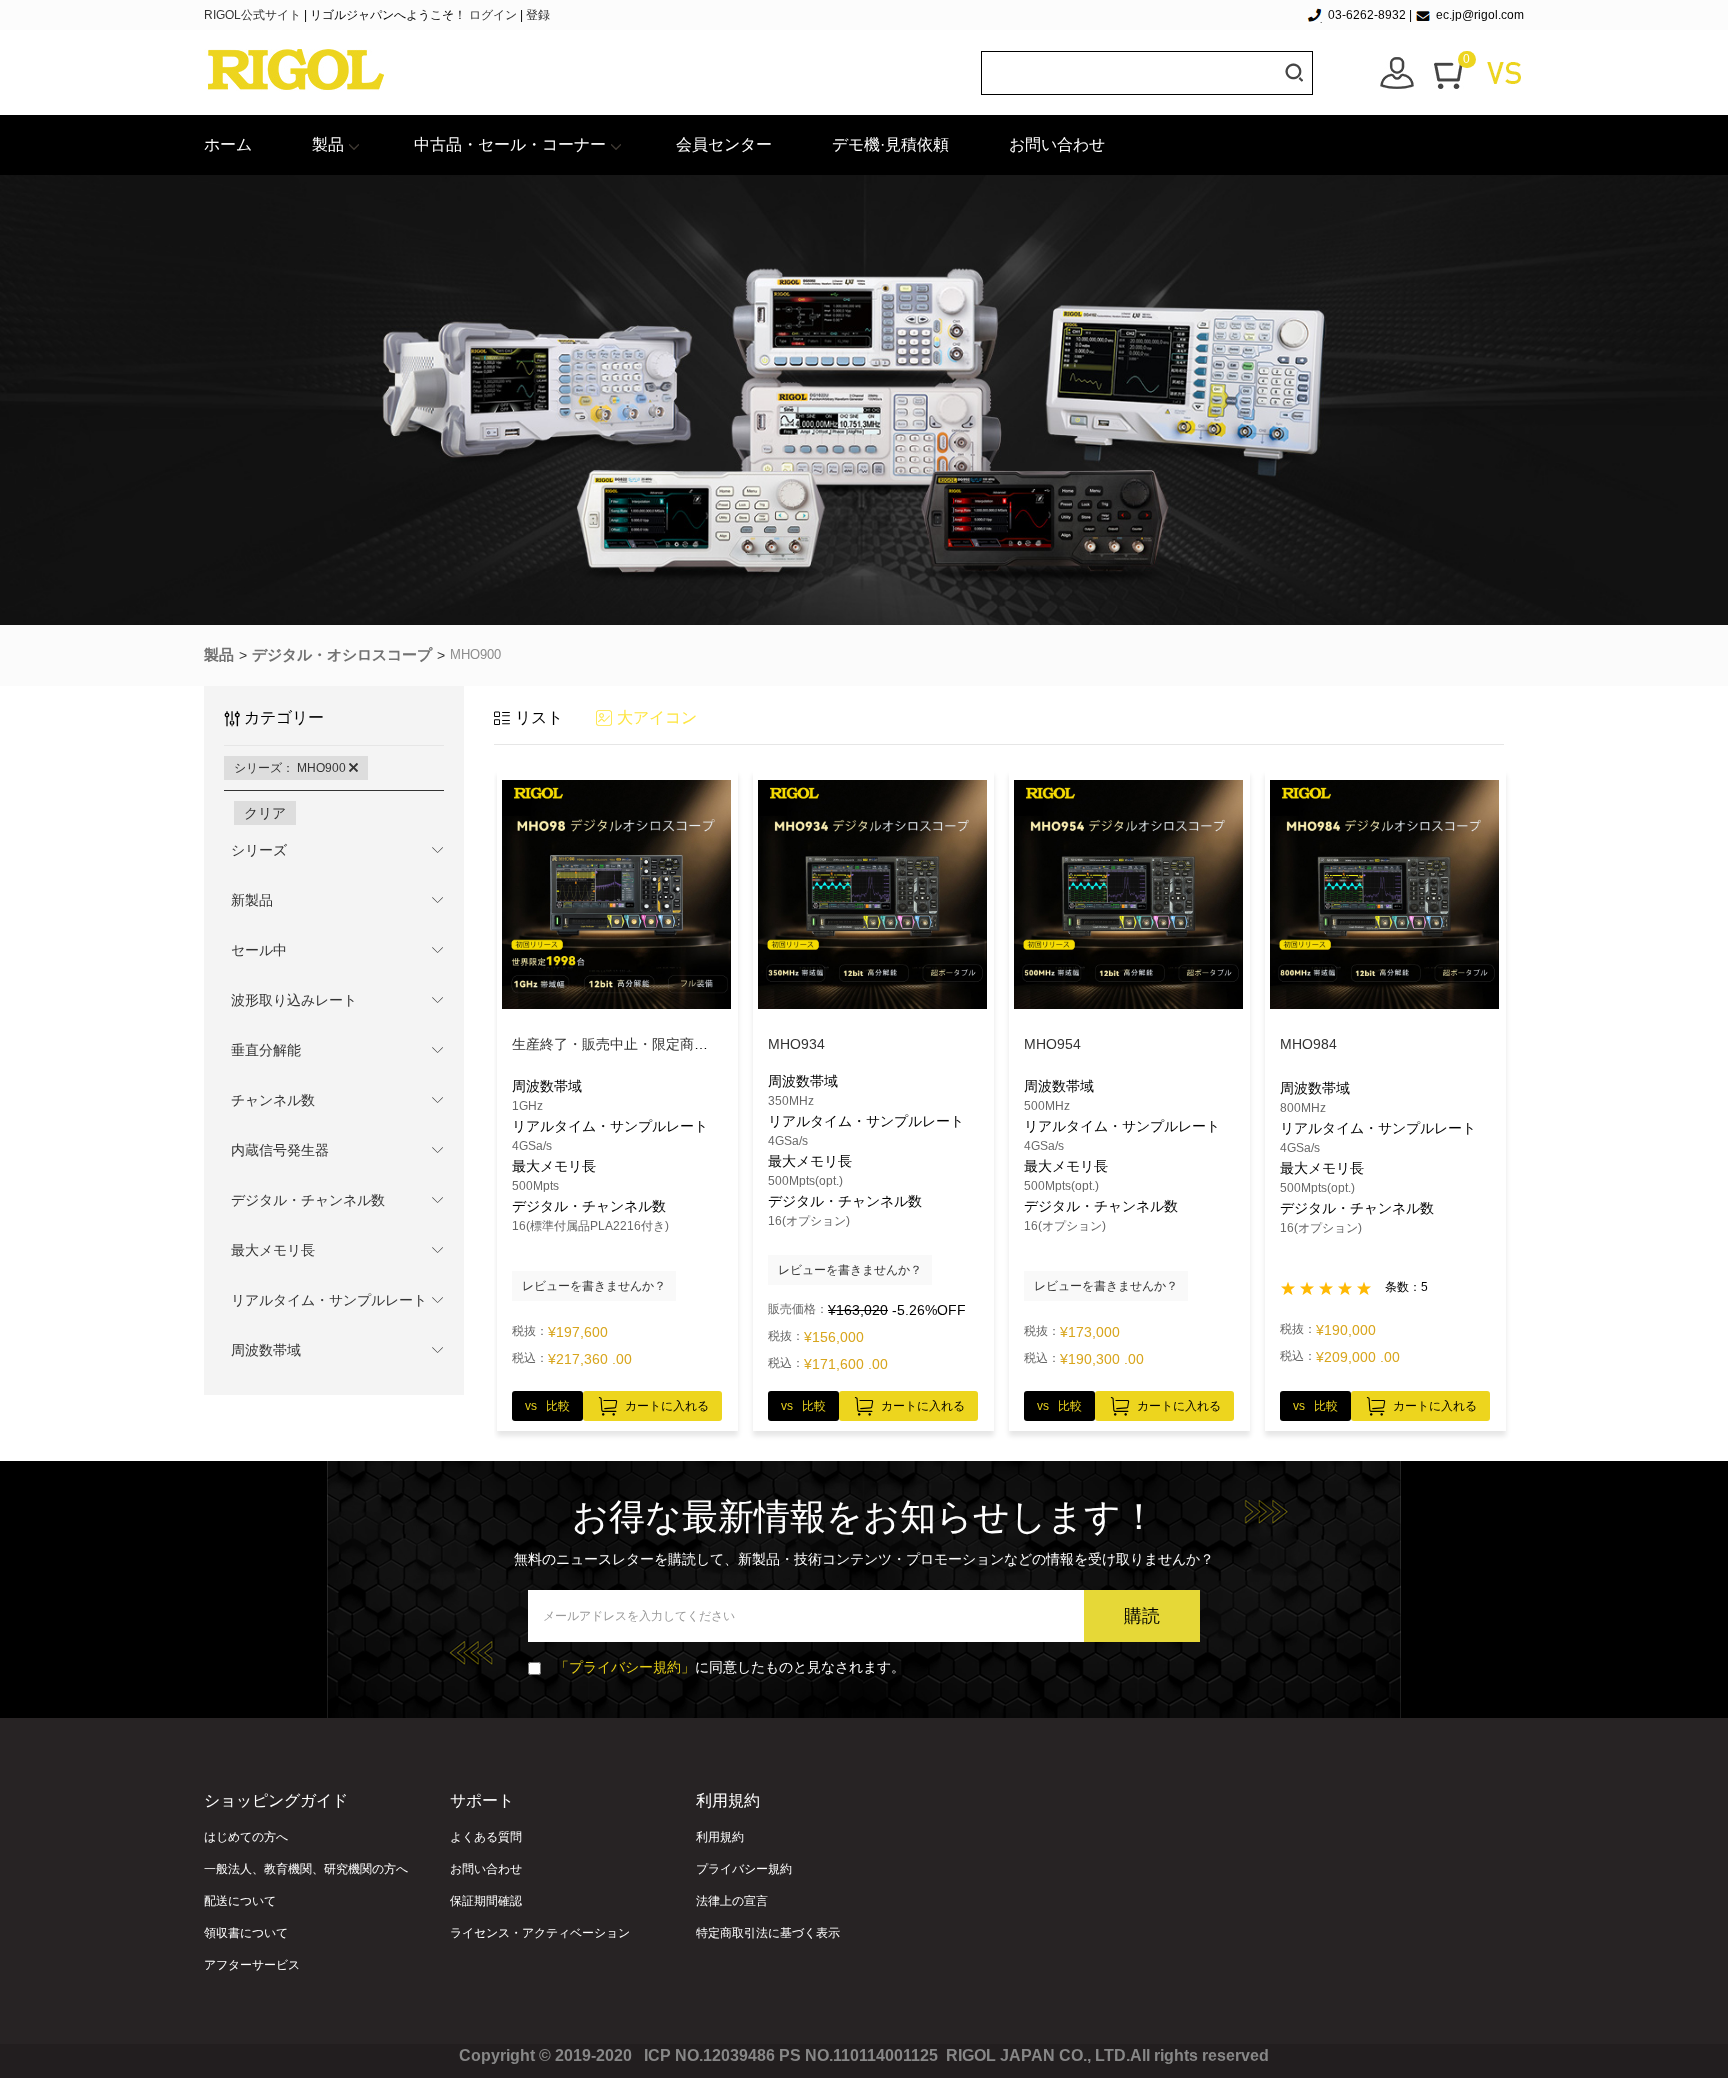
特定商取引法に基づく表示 (768, 1933)
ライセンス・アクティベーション (540, 1933)
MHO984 (1308, 1044)
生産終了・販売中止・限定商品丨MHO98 (641, 1044)
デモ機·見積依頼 (890, 144)
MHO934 (796, 1044)
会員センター (724, 144)
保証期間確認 (486, 1901)
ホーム (228, 144)
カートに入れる (667, 1406)
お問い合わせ (1057, 144)
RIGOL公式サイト (254, 15)
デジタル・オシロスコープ (342, 654)
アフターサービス (252, 1965)
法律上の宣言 (732, 1901)
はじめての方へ (246, 1837)
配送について (240, 1901)
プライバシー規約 (744, 1869)
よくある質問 (486, 1837)
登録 (538, 15)
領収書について (246, 1933)
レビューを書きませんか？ (594, 1286)
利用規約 (720, 1837)
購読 (1142, 1616)
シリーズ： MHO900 (291, 768)
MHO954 (1052, 1044)
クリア (265, 813)
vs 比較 (547, 1406)
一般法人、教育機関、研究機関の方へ (306, 1869)
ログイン (493, 15)
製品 (328, 144)
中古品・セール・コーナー (510, 144)
